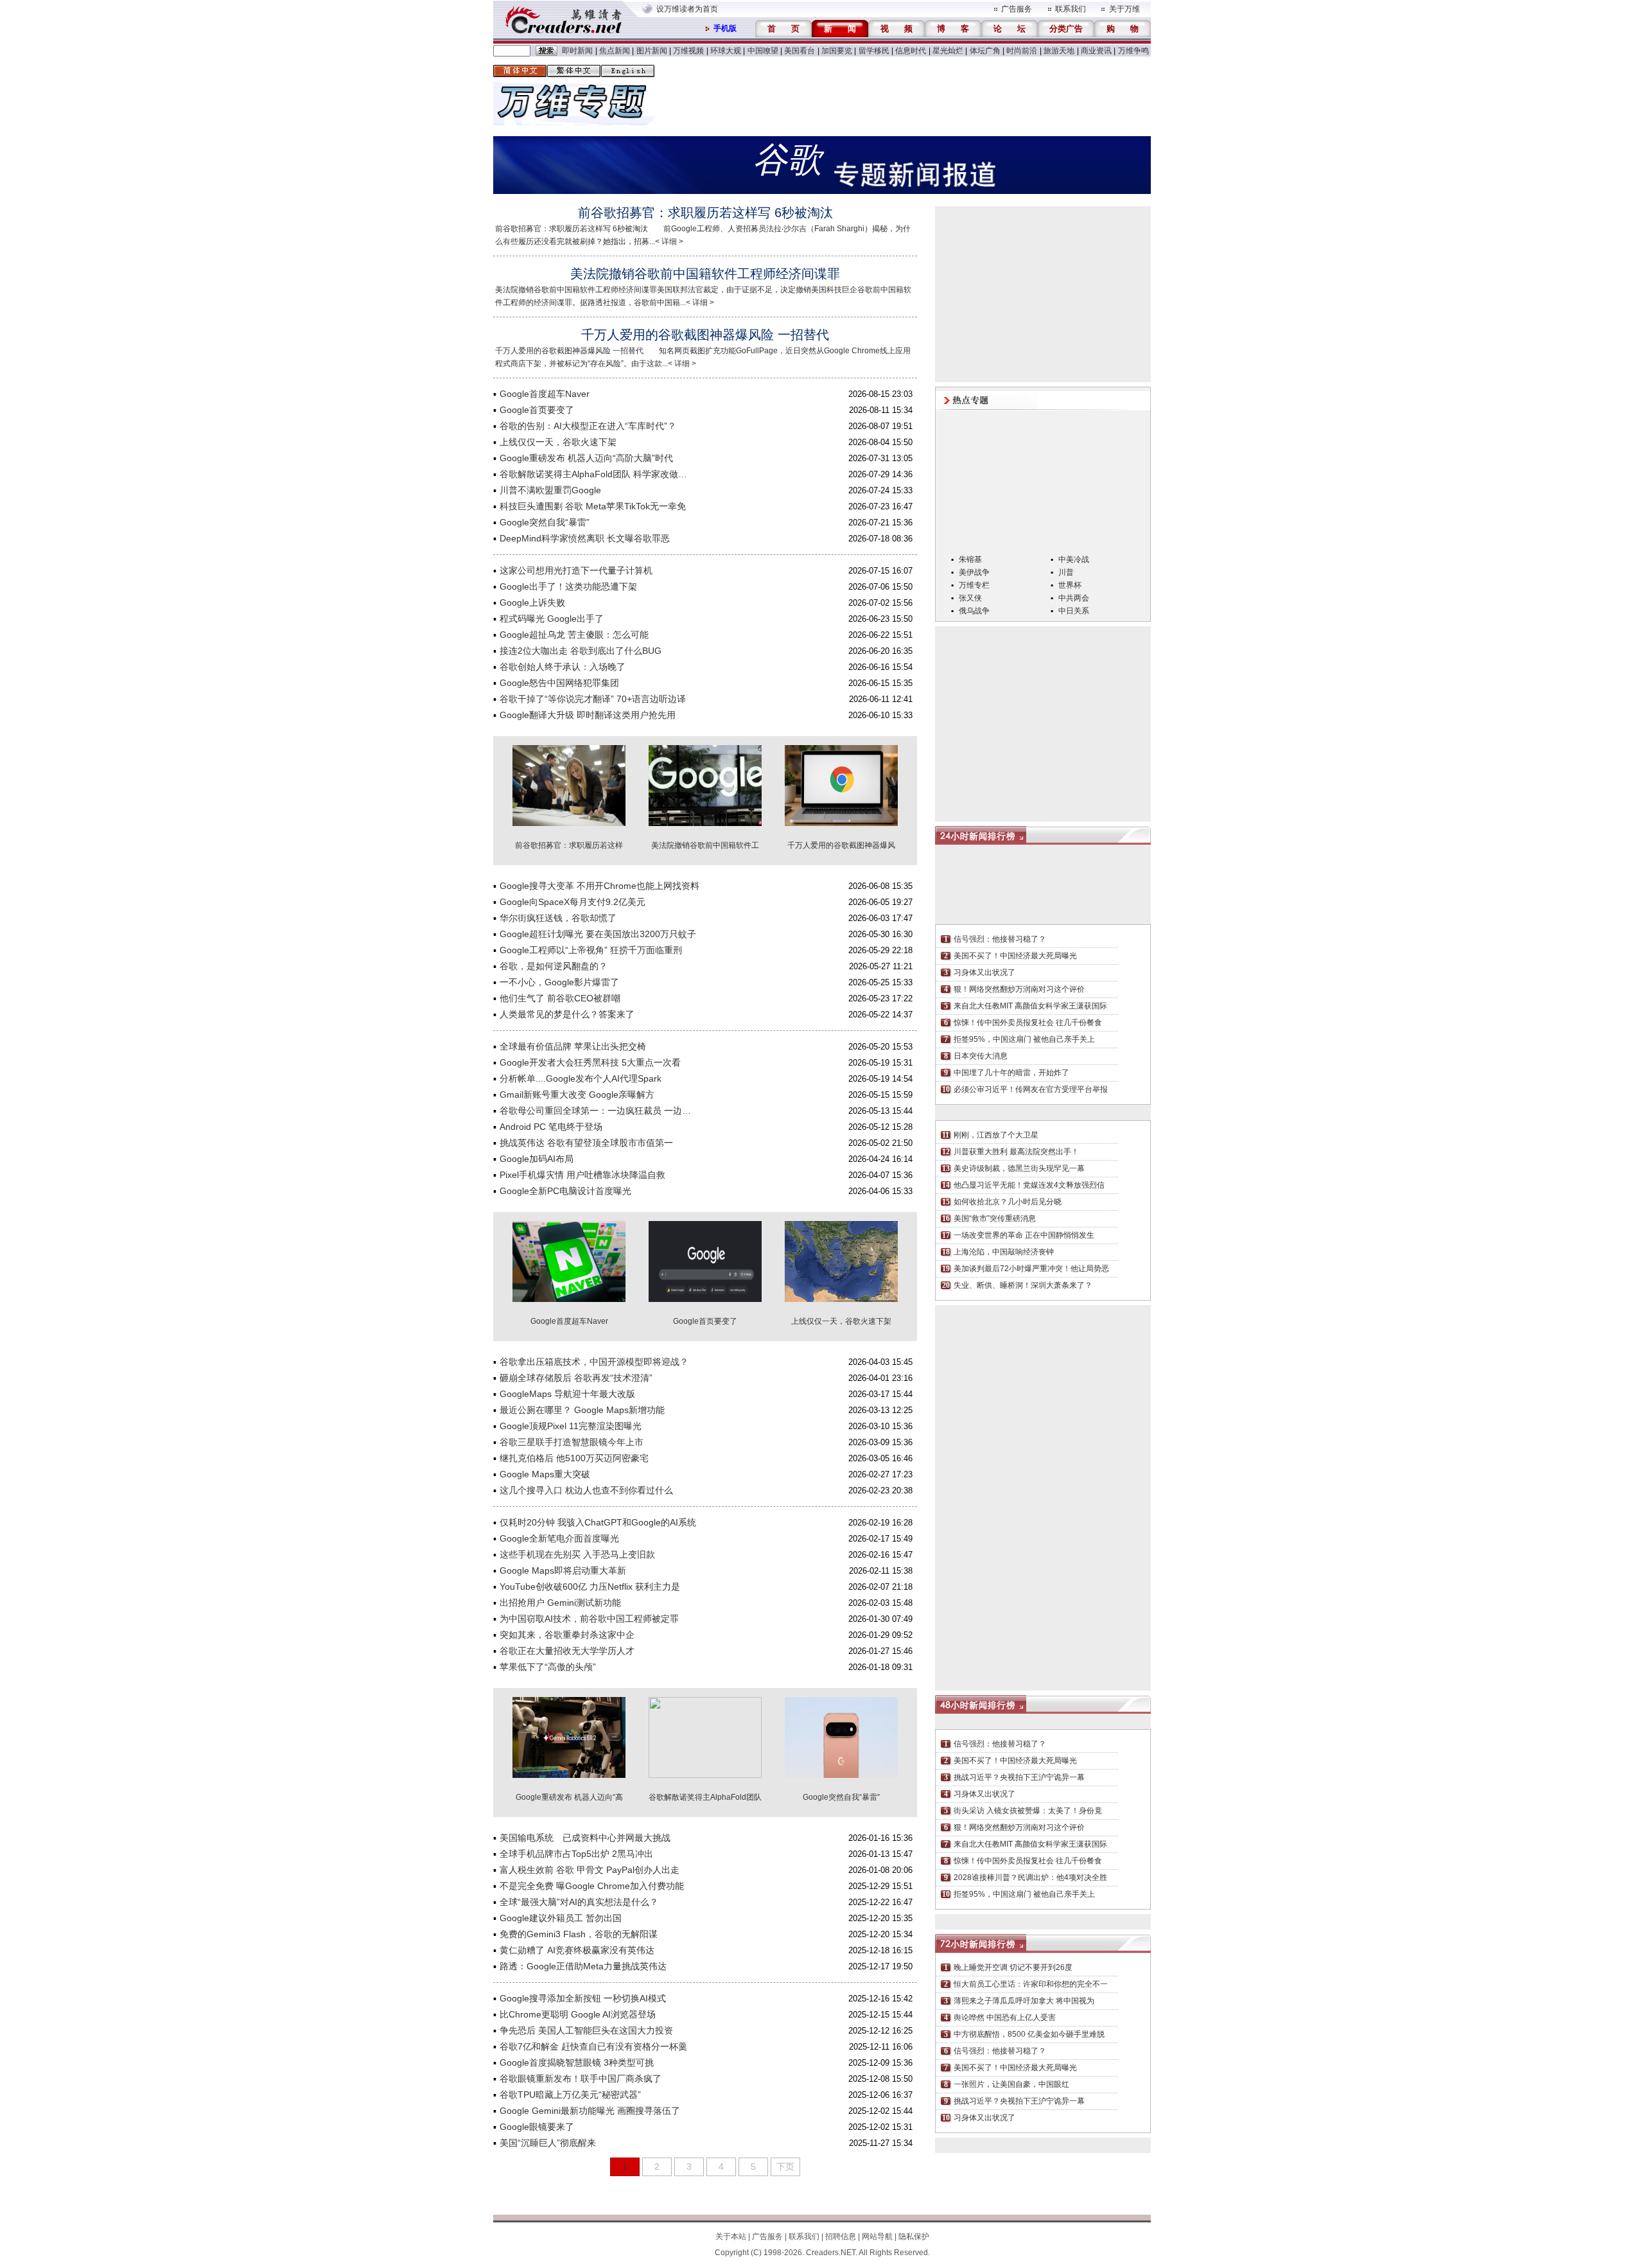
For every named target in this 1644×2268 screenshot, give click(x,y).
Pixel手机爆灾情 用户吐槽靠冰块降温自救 (582, 1175)
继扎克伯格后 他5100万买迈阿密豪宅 (574, 1458)
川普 (1066, 572)
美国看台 (800, 51)
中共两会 (1074, 598)
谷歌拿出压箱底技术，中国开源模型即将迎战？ (594, 1362)
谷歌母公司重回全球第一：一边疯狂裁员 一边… (595, 1111)
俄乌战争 (974, 611)
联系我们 (1071, 9)
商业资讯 (1096, 51)
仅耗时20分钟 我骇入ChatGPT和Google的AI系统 (598, 1522)
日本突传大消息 (981, 1056)
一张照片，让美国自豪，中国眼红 (1011, 2084)
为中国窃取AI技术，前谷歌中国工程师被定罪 (589, 1619)
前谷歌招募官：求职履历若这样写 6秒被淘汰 (705, 213)
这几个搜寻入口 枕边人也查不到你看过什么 (586, 1490)
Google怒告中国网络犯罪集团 (559, 683)
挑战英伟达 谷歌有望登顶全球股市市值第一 (586, 1143)
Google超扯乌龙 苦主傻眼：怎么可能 (574, 635)
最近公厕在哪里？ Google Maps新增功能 (582, 1410)
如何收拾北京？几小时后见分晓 (1008, 1202)
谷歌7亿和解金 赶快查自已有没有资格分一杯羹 (593, 2046)
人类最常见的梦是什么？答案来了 (567, 1014)
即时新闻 (577, 51)
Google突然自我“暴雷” (545, 522)
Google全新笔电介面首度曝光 (559, 1538)
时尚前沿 (1022, 51)
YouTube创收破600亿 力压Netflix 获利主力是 (590, 1587)
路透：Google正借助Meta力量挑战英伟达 (583, 1966)
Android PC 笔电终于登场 (551, 1127)
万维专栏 (974, 585)
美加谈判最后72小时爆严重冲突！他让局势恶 (1031, 1269)
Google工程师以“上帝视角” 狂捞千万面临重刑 (591, 950)
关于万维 (1124, 9)
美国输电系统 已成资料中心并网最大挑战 (585, 1838)
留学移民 (874, 51)
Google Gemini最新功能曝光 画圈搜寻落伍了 (590, 2111)
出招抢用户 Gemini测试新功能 (560, 1603)
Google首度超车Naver (545, 394)
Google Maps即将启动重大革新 (563, 1570)
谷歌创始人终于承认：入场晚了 (563, 667)
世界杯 (1070, 585)
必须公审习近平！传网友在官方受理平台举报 (1031, 1089)
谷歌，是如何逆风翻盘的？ (554, 966)
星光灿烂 (948, 51)
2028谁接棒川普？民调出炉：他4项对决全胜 (1030, 1877)
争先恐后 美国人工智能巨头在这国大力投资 (586, 2030)
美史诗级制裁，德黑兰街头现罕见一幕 (1019, 1168)
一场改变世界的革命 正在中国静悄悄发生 (1024, 1235)
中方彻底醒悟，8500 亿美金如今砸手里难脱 (1029, 2034)
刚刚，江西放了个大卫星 (996, 1135)
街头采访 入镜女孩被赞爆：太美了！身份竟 (1028, 1811)
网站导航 (877, 2237)
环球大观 (726, 51)
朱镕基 (970, 559)
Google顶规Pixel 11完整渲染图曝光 (571, 1426)
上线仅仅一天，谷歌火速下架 (558, 442)
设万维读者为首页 (687, 9)
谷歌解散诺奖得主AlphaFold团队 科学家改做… (593, 474)
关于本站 (731, 2237)
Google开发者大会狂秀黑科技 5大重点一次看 (590, 1062)
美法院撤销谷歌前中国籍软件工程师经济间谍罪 (705, 274)
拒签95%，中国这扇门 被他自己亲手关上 (1024, 1039)
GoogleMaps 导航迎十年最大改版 (567, 1394)
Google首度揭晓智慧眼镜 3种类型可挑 (577, 2062)
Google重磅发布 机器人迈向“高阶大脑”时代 (586, 458)
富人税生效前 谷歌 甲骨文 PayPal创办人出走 (590, 1870)
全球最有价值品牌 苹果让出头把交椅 (573, 1046)
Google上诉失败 (532, 602)
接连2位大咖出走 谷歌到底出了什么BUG (581, 651)
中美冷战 (1074, 559)
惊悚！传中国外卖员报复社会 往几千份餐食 (1028, 1023)
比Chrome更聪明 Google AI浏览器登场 (578, 2014)
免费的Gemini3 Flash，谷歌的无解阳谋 (579, 1934)
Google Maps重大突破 (545, 1474)
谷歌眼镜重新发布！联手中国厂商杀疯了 (581, 2079)
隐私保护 (914, 2237)
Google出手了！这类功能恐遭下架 (568, 586)
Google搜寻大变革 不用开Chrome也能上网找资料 (599, 886)
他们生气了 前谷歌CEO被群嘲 (560, 998)
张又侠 (970, 598)
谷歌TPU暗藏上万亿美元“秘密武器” (570, 2095)
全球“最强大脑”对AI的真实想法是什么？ (579, 1902)
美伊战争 (974, 572)
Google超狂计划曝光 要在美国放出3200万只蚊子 (598, 934)
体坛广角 (985, 51)
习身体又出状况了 (984, 972)
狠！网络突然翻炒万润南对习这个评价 (1019, 989)
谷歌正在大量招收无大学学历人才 (567, 1651)
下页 (785, 2167)
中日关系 (1074, 611)
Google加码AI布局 (537, 1159)
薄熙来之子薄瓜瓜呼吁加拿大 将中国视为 (1024, 2001)
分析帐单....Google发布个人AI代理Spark (581, 1078)
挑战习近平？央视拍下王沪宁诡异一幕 (1019, 1777)
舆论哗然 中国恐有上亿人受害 (1005, 2017)
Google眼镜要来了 (537, 2127)
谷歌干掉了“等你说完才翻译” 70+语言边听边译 (593, 699)
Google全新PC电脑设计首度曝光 (565, 1191)
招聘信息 (841, 2237)
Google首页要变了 (537, 410)
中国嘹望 (763, 51)
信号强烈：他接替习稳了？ (1000, 939)
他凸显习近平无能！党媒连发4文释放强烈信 (1029, 1185)
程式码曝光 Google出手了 (552, 619)
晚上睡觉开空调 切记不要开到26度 (1013, 1967)
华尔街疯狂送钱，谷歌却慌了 (558, 918)
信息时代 (911, 51)
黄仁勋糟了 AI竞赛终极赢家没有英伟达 (577, 1950)
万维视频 (688, 51)
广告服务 (1017, 9)
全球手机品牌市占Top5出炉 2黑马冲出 (576, 1854)
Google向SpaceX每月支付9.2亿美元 (573, 902)
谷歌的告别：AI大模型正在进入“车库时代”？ (588, 426)
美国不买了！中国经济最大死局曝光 (1015, 956)
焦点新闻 (615, 51)
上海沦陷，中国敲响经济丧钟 (1004, 1252)
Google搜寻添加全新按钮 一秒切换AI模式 (583, 1998)
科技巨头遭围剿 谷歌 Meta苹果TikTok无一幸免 (593, 506)
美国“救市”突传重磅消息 (995, 1218)
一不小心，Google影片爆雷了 (559, 982)
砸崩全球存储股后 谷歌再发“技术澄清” (576, 1378)
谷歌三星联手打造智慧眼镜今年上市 (572, 1442)
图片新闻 (652, 51)
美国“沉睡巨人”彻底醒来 (548, 2143)
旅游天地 (1059, 51)
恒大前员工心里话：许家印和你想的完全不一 (1031, 1984)
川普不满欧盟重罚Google (550, 490)
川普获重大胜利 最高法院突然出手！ (1016, 1152)
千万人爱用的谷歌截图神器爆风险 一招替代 (705, 335)
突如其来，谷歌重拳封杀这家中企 (567, 1635)
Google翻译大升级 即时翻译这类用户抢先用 (588, 715)
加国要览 (837, 51)
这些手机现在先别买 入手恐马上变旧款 (577, 1554)
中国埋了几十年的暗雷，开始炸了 (1011, 1073)
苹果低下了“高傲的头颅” (548, 1667)
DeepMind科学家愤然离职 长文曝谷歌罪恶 (585, 538)
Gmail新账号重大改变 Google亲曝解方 (577, 1094)
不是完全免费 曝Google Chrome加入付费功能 (592, 1886)
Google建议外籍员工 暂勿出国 (561, 1918)
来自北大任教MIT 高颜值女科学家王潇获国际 (1030, 1006)
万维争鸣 (1133, 51)
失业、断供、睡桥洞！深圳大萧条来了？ (1023, 1285)
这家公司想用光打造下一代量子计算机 (576, 570)
